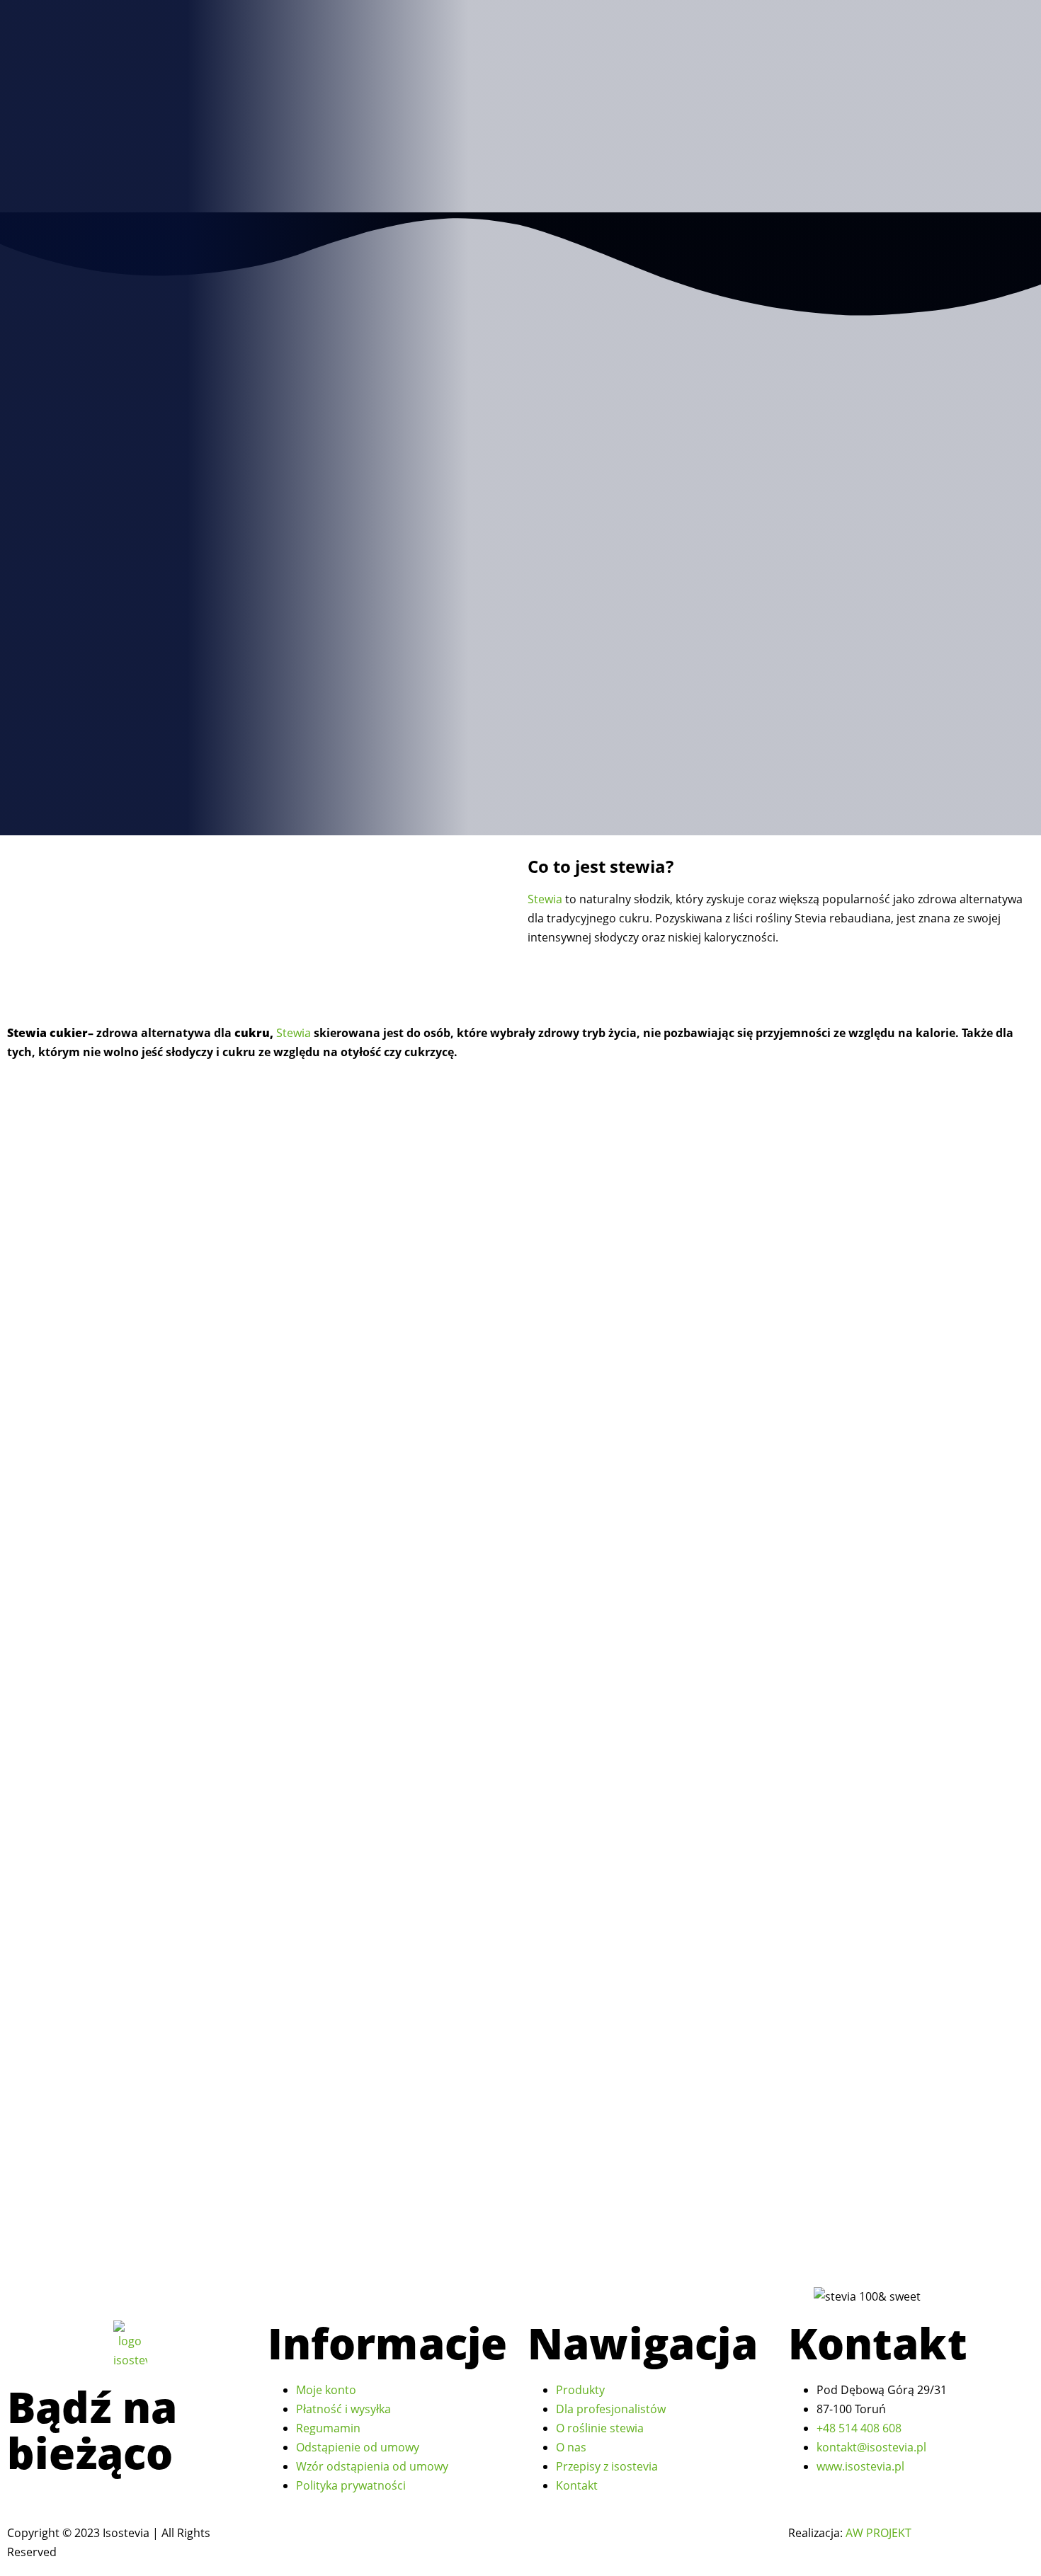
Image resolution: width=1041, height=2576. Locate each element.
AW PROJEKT (878, 2533)
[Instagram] (27, 2498)
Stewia (545, 899)
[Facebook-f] (13, 2498)
